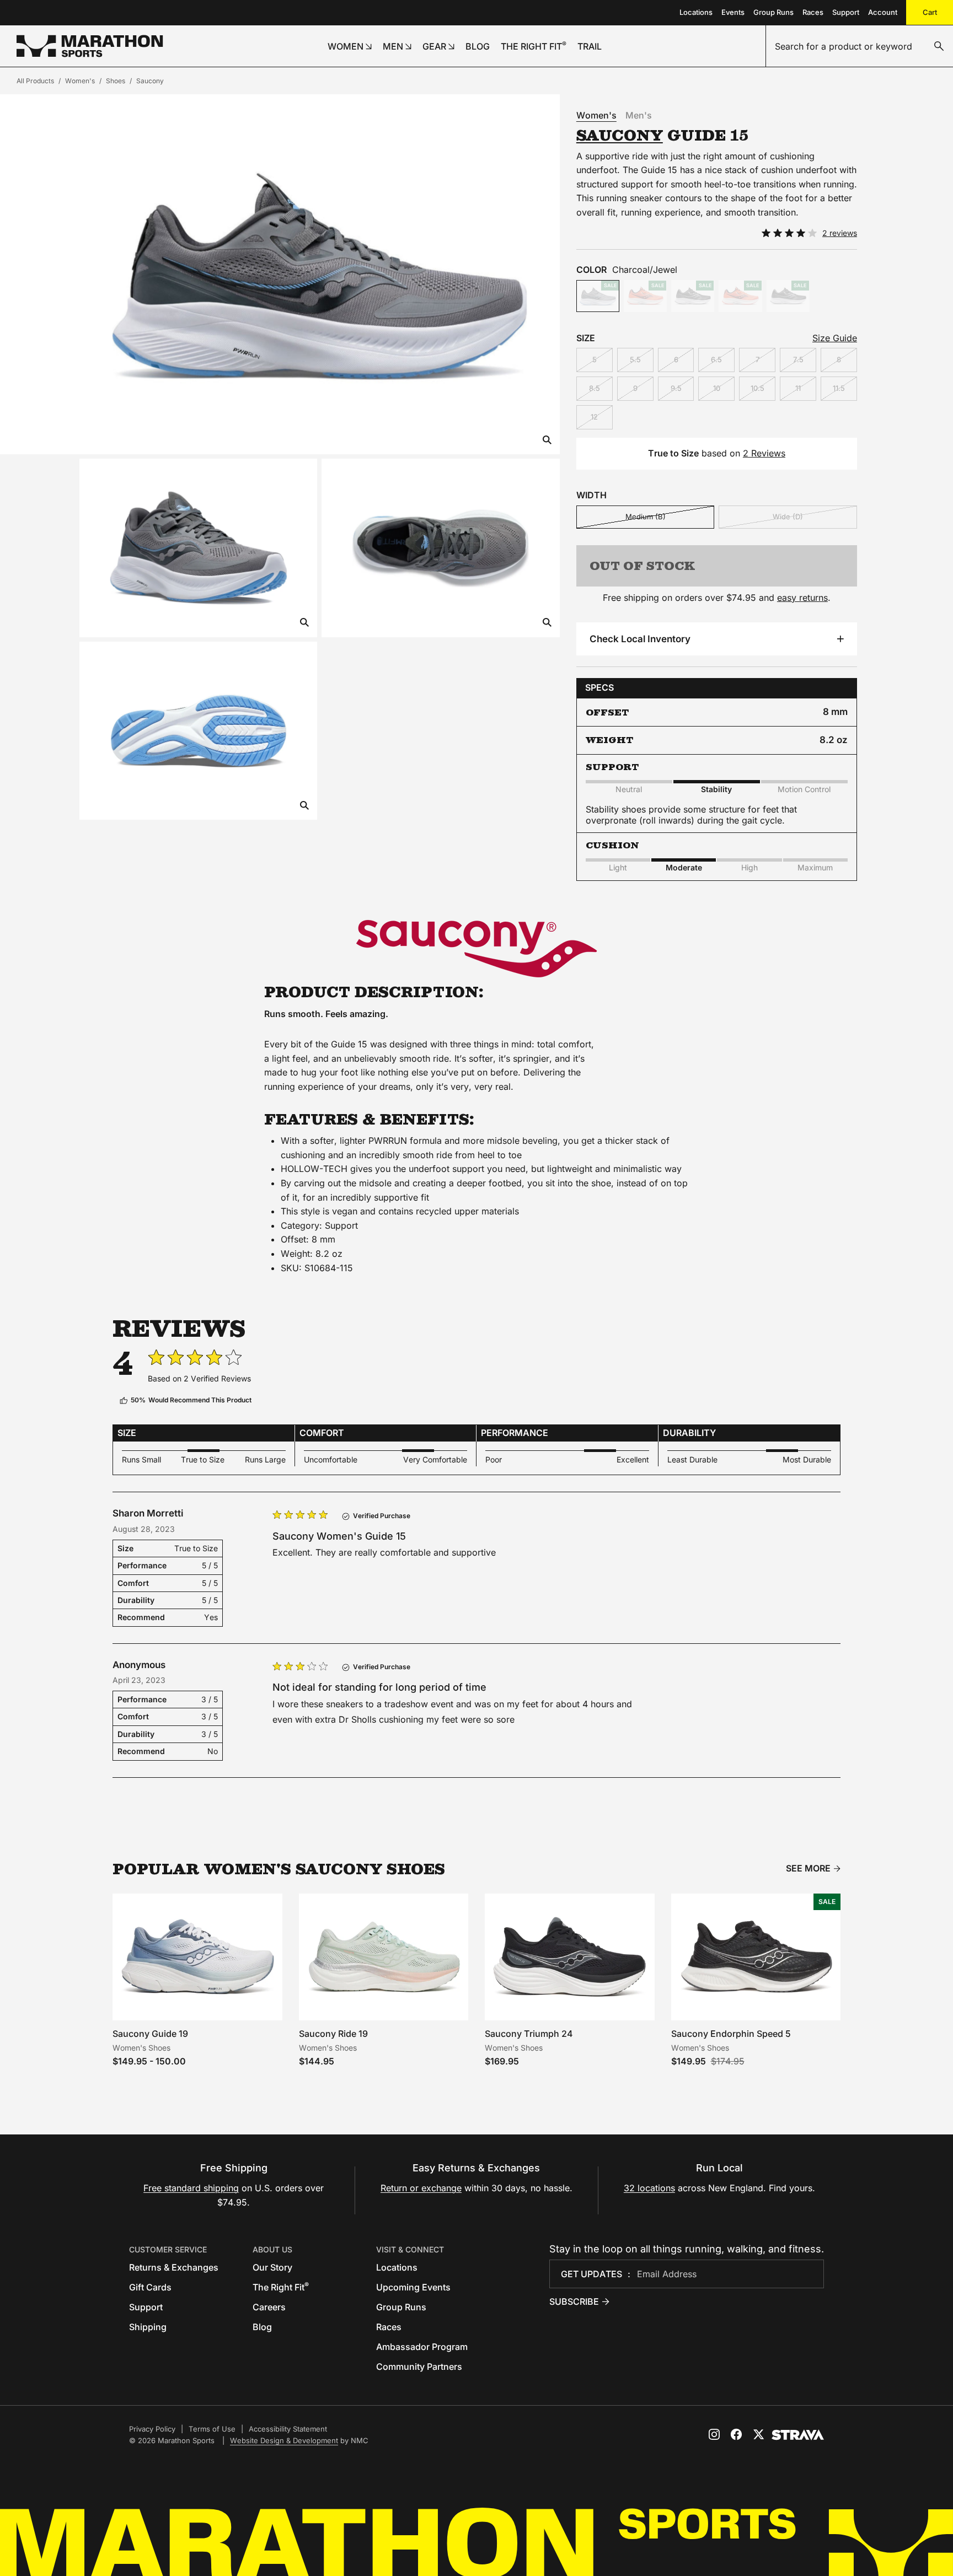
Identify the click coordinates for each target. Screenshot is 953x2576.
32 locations (649, 2188)
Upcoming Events (413, 2287)
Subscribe (574, 2301)
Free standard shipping (191, 2188)
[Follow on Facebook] (736, 2434)
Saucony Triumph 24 (529, 2034)
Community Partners (419, 2367)
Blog (262, 2327)
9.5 (676, 388)
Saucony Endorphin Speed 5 (731, 2034)
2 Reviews (764, 453)
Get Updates (591, 2274)
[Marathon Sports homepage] (90, 46)
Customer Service (168, 2249)
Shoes (116, 81)
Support (846, 12)
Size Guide (835, 338)
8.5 (595, 388)
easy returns (802, 598)
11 (798, 388)
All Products (35, 81)
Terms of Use (212, 2429)
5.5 (635, 359)
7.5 (798, 359)
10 (717, 388)
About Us (272, 2249)
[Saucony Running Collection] (476, 949)
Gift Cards (150, 2287)
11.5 (839, 388)
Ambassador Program (422, 2347)
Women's (80, 81)
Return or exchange (421, 2188)
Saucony (150, 81)
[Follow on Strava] (798, 2435)
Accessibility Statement (288, 2429)
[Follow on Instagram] (714, 2434)
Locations (696, 12)
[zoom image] (547, 441)
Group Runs (773, 12)
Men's (639, 115)
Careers (269, 2307)
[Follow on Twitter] (758, 2434)
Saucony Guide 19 (150, 2034)
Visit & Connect (410, 2249)
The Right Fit (281, 2287)
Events (733, 12)
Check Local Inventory (640, 639)
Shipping (148, 2327)
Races (813, 12)
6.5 (716, 359)
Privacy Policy (152, 2429)
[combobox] (860, 46)
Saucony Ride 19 (333, 2034)
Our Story (272, 2267)
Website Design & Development (284, 2440)
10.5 (757, 388)
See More (808, 1868)
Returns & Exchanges (174, 2267)
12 (594, 417)
